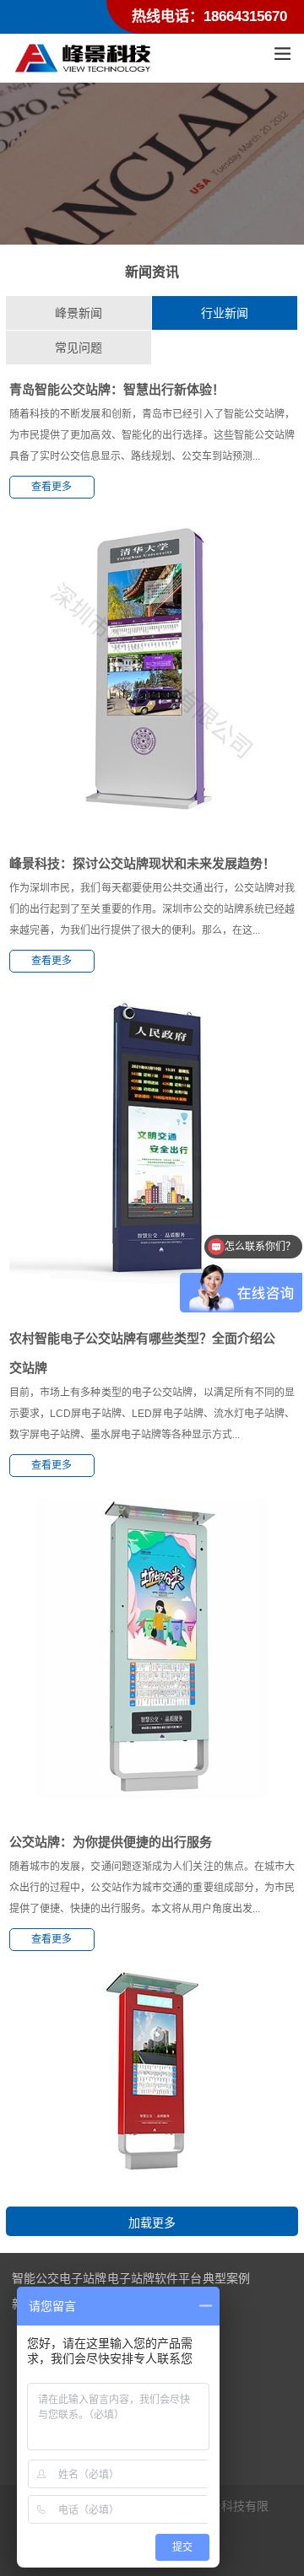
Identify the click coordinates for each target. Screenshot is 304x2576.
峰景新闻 (79, 313)
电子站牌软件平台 (155, 2278)
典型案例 (226, 2278)
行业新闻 (225, 313)
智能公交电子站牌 (59, 2278)
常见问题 (79, 348)
